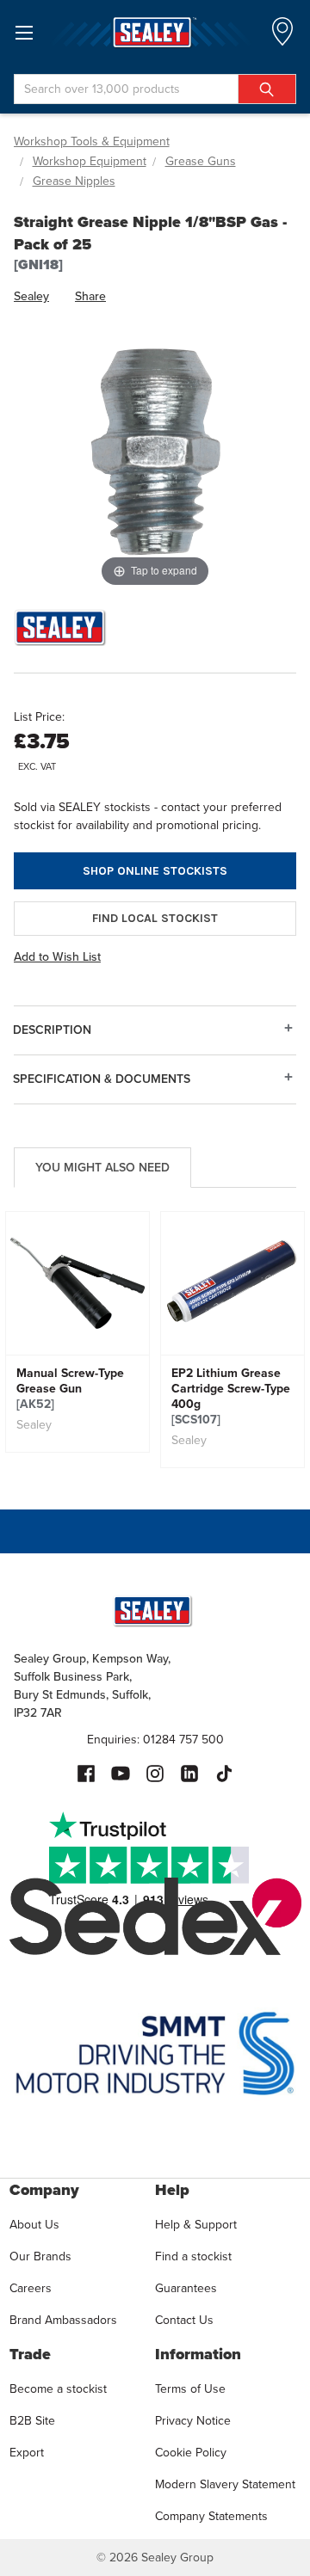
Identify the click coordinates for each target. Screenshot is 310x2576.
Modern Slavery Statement (225, 2484)
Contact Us (184, 2320)
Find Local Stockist (155, 918)
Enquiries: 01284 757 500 (155, 1740)
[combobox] (155, 89)
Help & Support (196, 2225)
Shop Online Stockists (155, 871)
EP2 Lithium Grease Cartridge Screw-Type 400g (231, 1397)
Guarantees (186, 2288)
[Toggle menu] (24, 32)
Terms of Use (190, 2389)
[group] (77, 1332)
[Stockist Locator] (282, 37)
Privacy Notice (193, 2421)
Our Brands (40, 2256)
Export (27, 2453)
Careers (31, 2288)
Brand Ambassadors (63, 2320)
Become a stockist (58, 2389)
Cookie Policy (191, 2453)
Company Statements (211, 2516)
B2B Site (32, 2421)
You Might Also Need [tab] (102, 1168)
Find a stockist (193, 2256)
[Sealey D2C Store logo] (155, 32)
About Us (34, 2225)
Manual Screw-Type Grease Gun (70, 1389)
